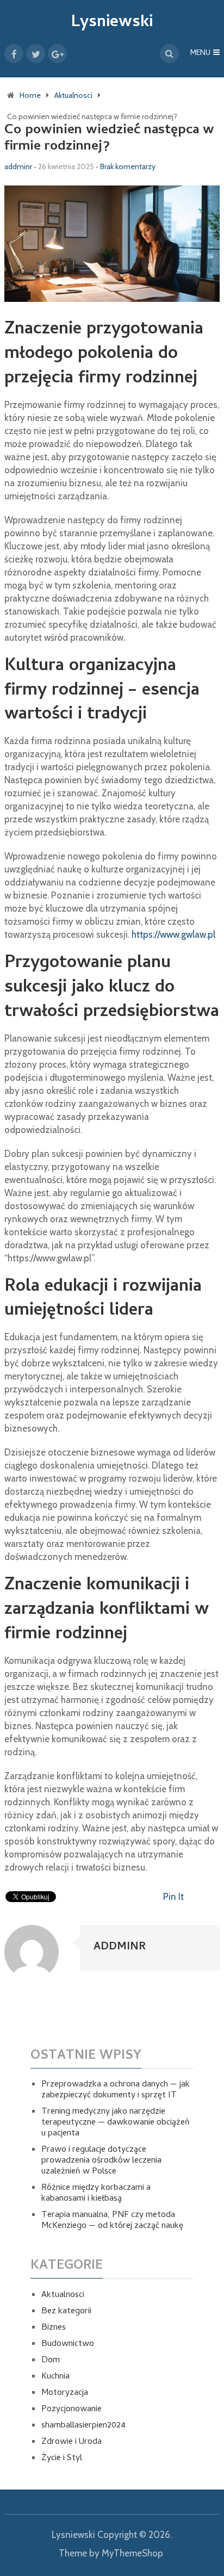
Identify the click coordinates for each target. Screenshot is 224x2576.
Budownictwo (68, 2344)
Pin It (173, 1897)
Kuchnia (55, 2377)
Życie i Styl (62, 2459)
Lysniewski (112, 23)
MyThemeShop (132, 2553)
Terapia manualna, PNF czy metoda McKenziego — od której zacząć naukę (112, 2221)
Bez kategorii (66, 2312)
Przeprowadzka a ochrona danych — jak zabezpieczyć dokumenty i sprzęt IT (116, 2090)
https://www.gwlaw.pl (173, 934)
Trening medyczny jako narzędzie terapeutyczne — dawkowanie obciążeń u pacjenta (116, 2123)
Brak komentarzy (128, 166)
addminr (18, 166)
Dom (51, 2361)
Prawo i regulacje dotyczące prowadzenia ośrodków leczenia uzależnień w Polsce (101, 2161)
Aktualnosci (63, 2295)
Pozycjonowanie (71, 2410)
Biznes (54, 2328)
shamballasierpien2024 (83, 2426)
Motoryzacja (65, 2393)
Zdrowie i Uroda (71, 2442)
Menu (200, 54)
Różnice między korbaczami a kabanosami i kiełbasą (96, 2194)
